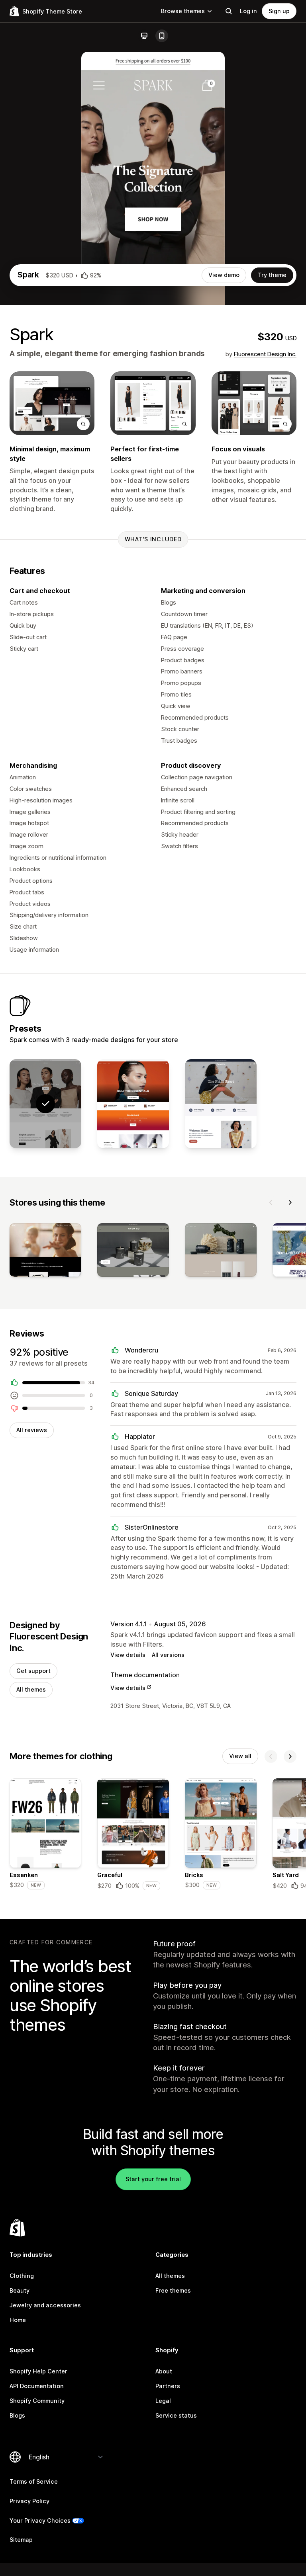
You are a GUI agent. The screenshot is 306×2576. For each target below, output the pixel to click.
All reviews (32, 1430)
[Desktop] (144, 36)
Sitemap (21, 2540)
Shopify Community (37, 2401)
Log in (248, 11)
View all (240, 1756)
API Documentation (37, 2386)
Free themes (173, 2290)
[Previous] (271, 1202)
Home (18, 2320)
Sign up (279, 11)
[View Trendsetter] (221, 1104)
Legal (163, 2401)
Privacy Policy (29, 2501)
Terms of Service (34, 2481)
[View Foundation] (133, 1104)
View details (128, 1655)
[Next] (290, 1202)
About (164, 2371)
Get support (33, 1671)
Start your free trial (153, 2179)
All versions (168, 1655)
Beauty (20, 2290)
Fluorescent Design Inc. (265, 354)
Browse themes (183, 11)
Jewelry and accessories (45, 2305)
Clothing (22, 2276)
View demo (224, 275)
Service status (176, 2415)
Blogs (17, 2415)
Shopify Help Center (38, 2371)
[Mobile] (162, 36)
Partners (168, 2386)
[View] (45, 1252)
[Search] (229, 11)
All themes (31, 1689)
